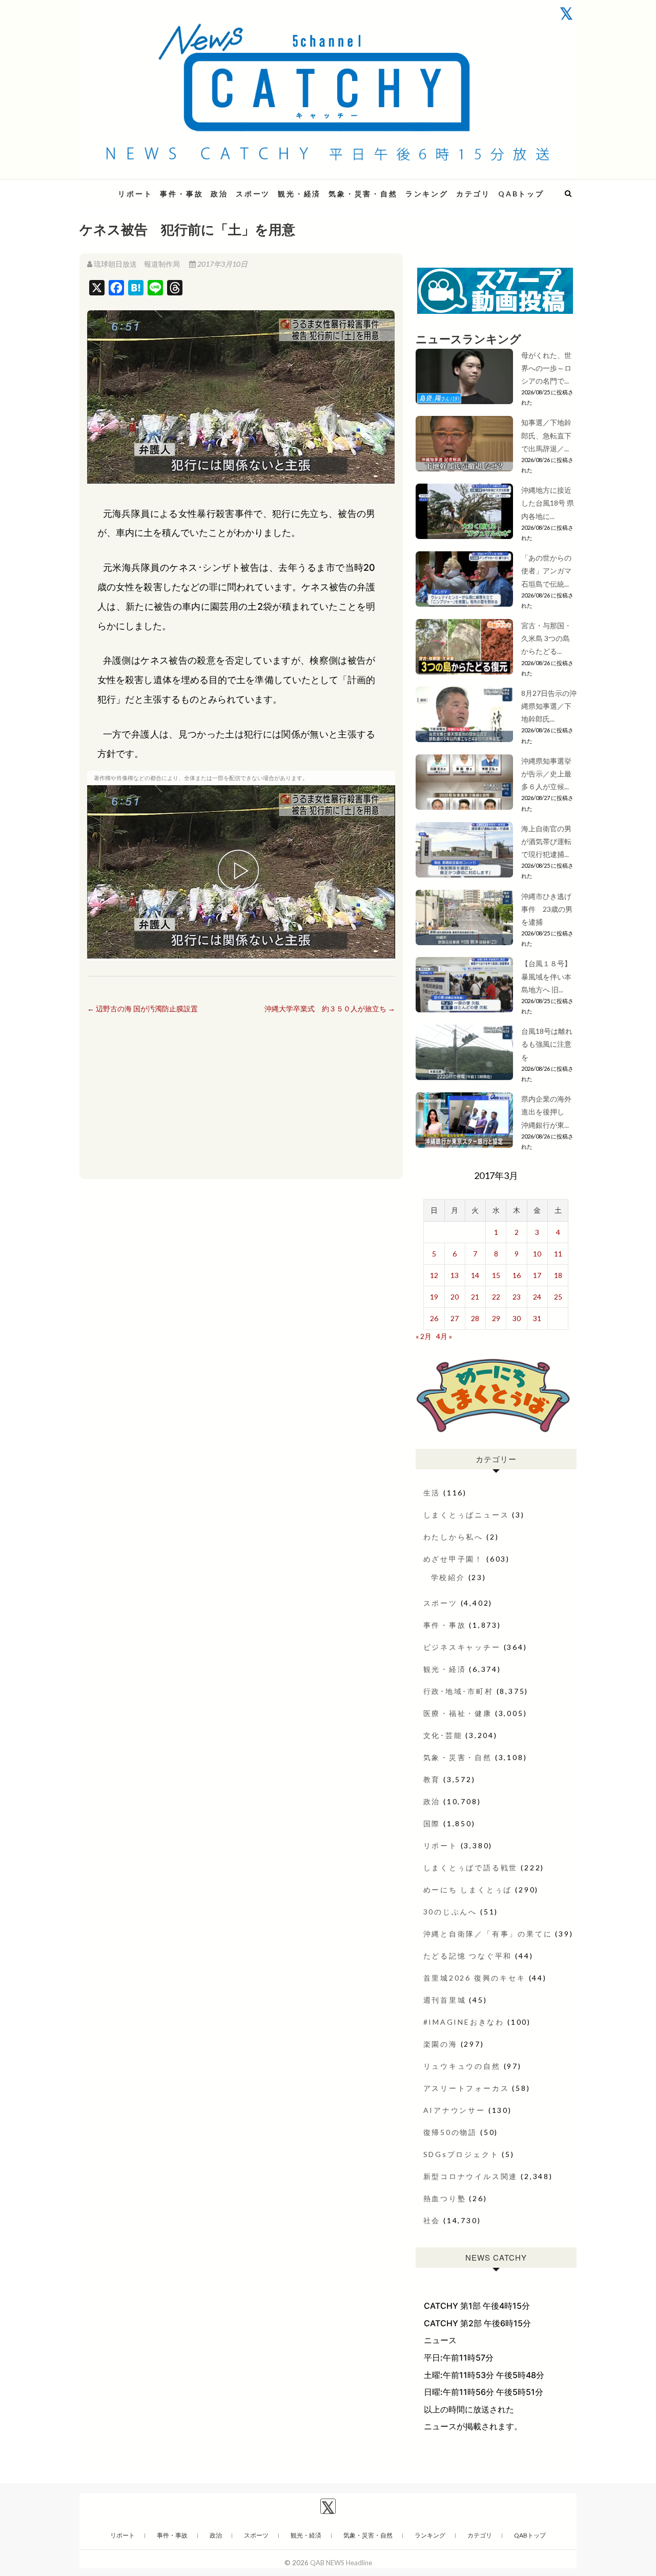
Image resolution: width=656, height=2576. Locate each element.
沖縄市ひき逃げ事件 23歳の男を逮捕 (547, 909)
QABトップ (521, 194)
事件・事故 (181, 194)
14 (475, 1275)
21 (475, 1297)
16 (517, 1275)
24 (537, 1297)
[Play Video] (241, 872)
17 (537, 1275)
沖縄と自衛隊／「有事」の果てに (488, 1934)
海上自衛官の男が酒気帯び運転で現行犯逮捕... (546, 841)
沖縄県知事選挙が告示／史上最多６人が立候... (546, 774)
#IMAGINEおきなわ (464, 2022)
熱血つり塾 (445, 2198)
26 (434, 1318)
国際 (432, 1823)
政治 (219, 194)
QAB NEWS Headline (341, 2563)
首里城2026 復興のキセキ (475, 1978)
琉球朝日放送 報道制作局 (137, 264)
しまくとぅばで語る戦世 (471, 1868)
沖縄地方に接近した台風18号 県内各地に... (548, 503)
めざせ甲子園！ (454, 1559)
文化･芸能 (443, 1735)
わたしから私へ (454, 1537)
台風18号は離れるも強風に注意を (547, 1044)
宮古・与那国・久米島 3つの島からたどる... (546, 638)
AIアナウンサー (454, 2110)
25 (558, 1297)
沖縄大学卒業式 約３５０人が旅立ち (330, 1009)
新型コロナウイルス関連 (471, 2176)
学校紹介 (448, 1577)
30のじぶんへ (450, 1912)
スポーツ (253, 194)
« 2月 (424, 1336)
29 (496, 1318)
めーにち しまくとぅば (468, 1890)
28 (475, 1318)
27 (455, 1318)
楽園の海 (440, 2044)
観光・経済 (299, 194)
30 (517, 1318)
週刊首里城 (445, 2000)
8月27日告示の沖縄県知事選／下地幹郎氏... (549, 706)
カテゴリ (473, 194)
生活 (432, 1493)
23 (517, 1297)
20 (455, 1297)
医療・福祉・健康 (458, 1713)
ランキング (427, 194)
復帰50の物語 (450, 2132)
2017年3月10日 (222, 264)
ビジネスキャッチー (462, 1647)
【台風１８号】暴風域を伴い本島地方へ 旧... (546, 976)
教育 (432, 1779)
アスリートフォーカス (466, 2088)
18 (558, 1275)
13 (455, 1275)
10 (537, 1254)
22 (496, 1297)
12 (434, 1275)
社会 (432, 2220)
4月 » (444, 1336)
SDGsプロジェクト (461, 2154)
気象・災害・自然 (363, 194)
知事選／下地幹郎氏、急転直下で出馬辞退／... (546, 435)
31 (537, 1318)
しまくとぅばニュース (466, 1515)
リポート (135, 194)
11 (558, 1254)
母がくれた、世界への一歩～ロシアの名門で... (546, 368)
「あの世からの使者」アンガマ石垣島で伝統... (546, 571)
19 (434, 1297)
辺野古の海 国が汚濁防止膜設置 (142, 1009)
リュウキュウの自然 (462, 2066)
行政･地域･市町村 (458, 1691)
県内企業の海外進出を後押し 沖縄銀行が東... (546, 1112)
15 (496, 1275)
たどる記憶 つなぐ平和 (468, 1956)
